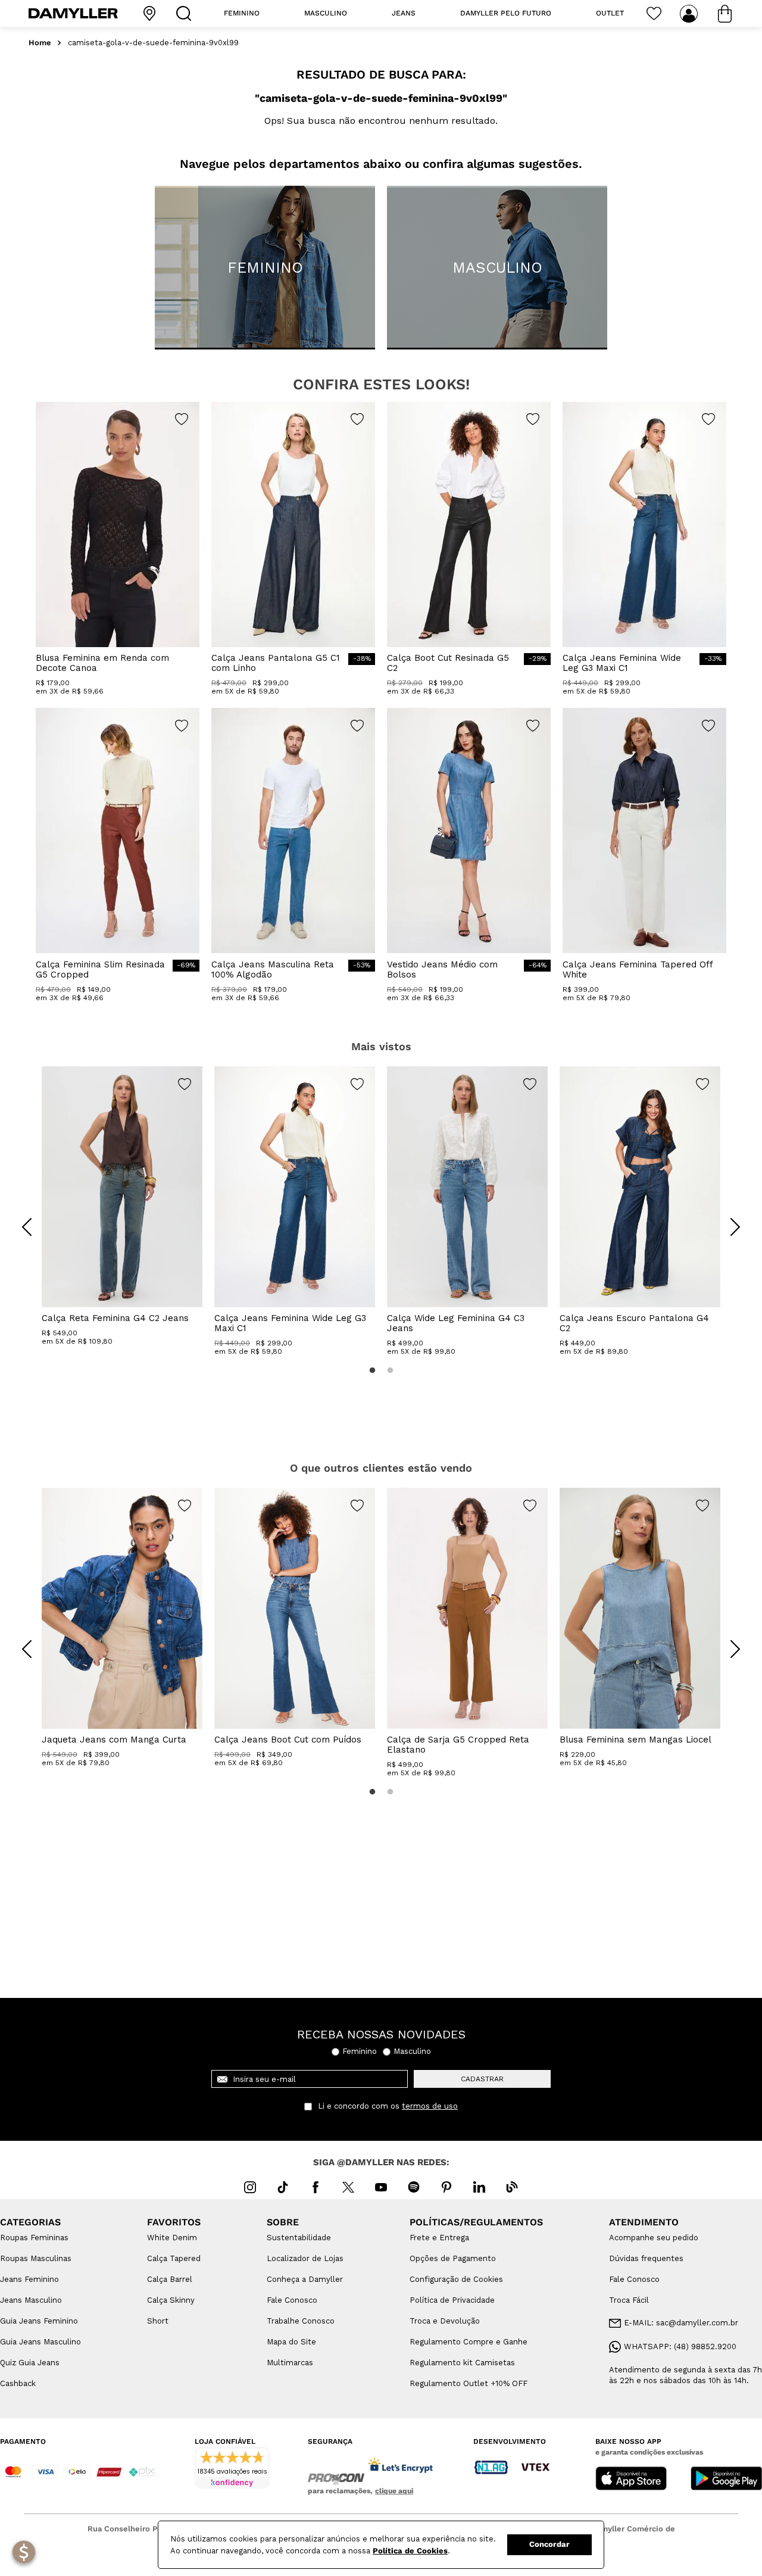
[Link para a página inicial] (40, 43)
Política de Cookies (410, 2551)
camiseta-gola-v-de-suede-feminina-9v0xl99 (153, 43)
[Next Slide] (735, 1227)
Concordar (549, 2544)
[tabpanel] (122, 1206)
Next (726, 1218)
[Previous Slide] (27, 1227)
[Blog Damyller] (512, 2187)
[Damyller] (73, 13)
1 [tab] (372, 1370)
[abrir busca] (186, 13)
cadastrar (482, 2079)
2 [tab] (390, 1370)
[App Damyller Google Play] (726, 2480)
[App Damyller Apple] (631, 2480)
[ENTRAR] (690, 14)
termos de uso (430, 2106)
